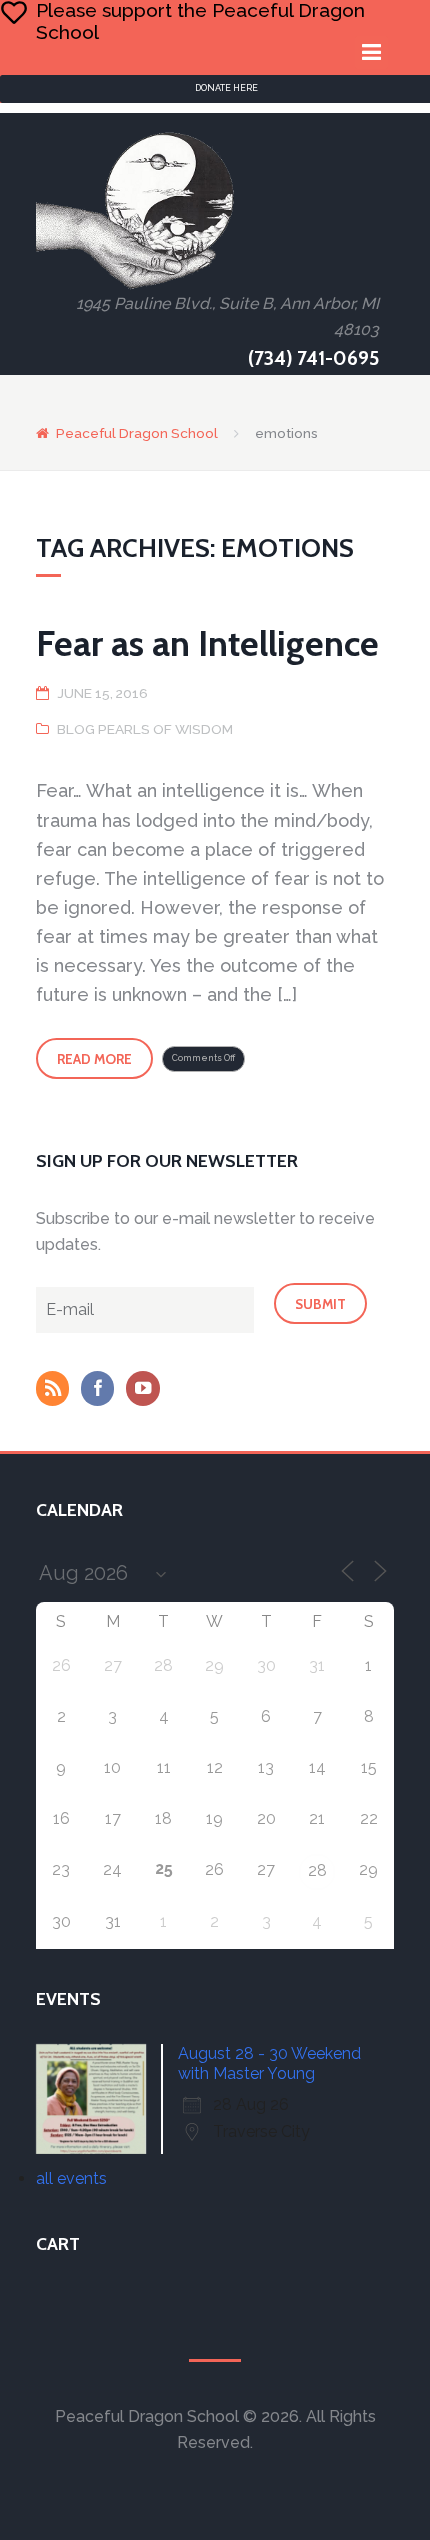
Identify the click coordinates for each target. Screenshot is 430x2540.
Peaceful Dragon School (137, 433)
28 (317, 1870)
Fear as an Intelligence (207, 643)
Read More (94, 1059)
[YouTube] (147, 1390)
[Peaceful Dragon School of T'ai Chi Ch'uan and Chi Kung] (136, 210)
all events (71, 2178)
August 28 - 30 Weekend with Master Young (269, 2063)
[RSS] (57, 1390)
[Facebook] (102, 1390)
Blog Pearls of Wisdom (145, 729)
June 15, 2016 (102, 693)
